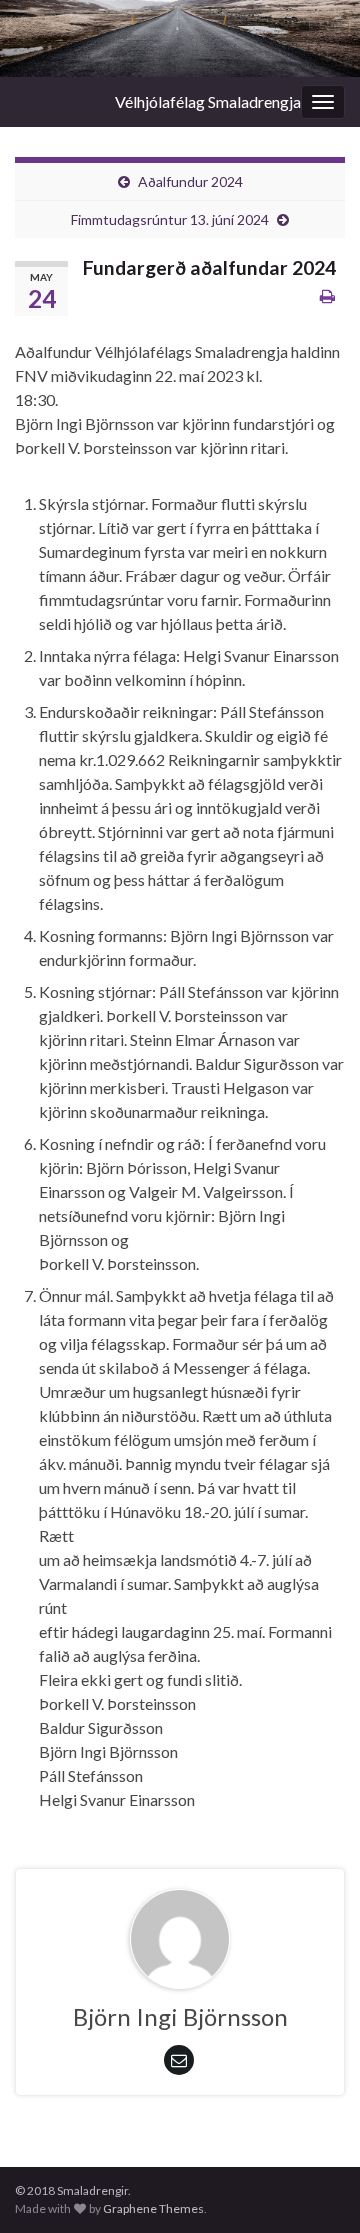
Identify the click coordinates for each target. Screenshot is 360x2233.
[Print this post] (327, 295)
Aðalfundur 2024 (190, 181)
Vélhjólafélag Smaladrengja (208, 101)
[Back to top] (315, 2188)
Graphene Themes (153, 2208)
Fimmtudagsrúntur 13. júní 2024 (170, 219)
